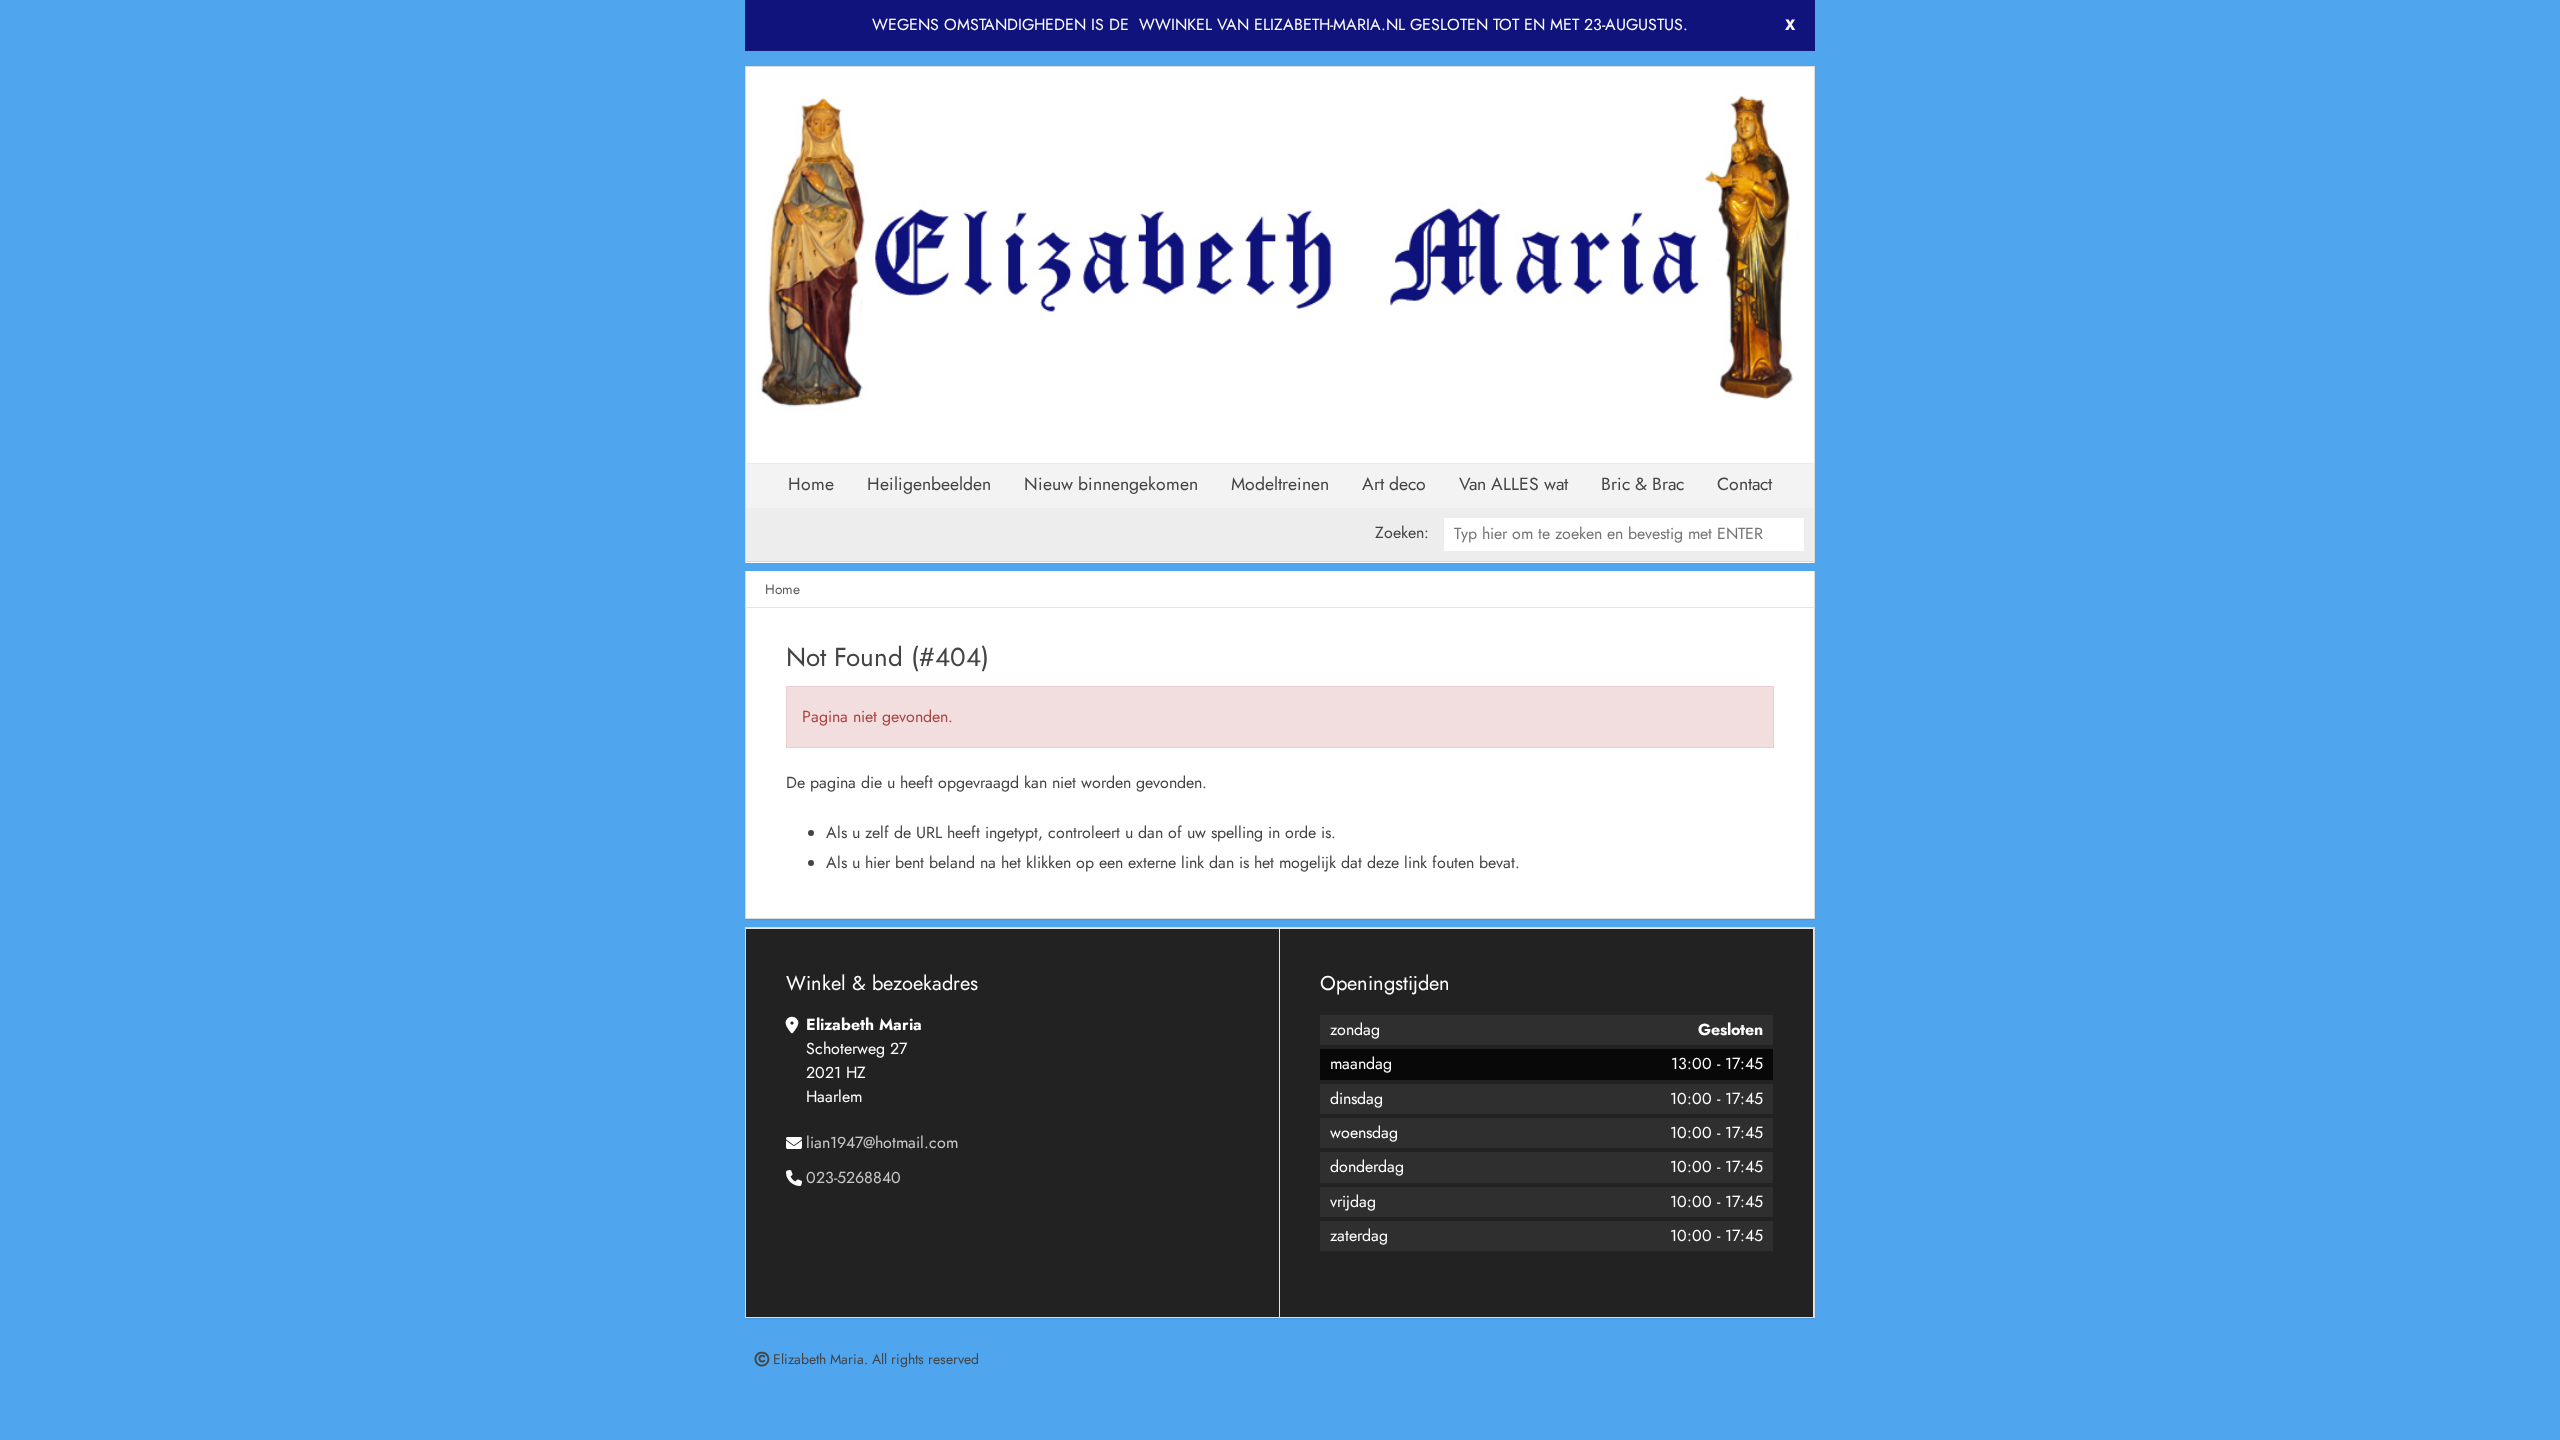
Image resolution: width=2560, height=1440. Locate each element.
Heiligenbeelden (929, 484)
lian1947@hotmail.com (882, 1142)
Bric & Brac (1642, 484)
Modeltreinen (1280, 484)
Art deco (1394, 484)
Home (811, 484)
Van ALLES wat (1513, 484)
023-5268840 (853, 1177)
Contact (1744, 484)
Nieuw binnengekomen (1111, 484)
